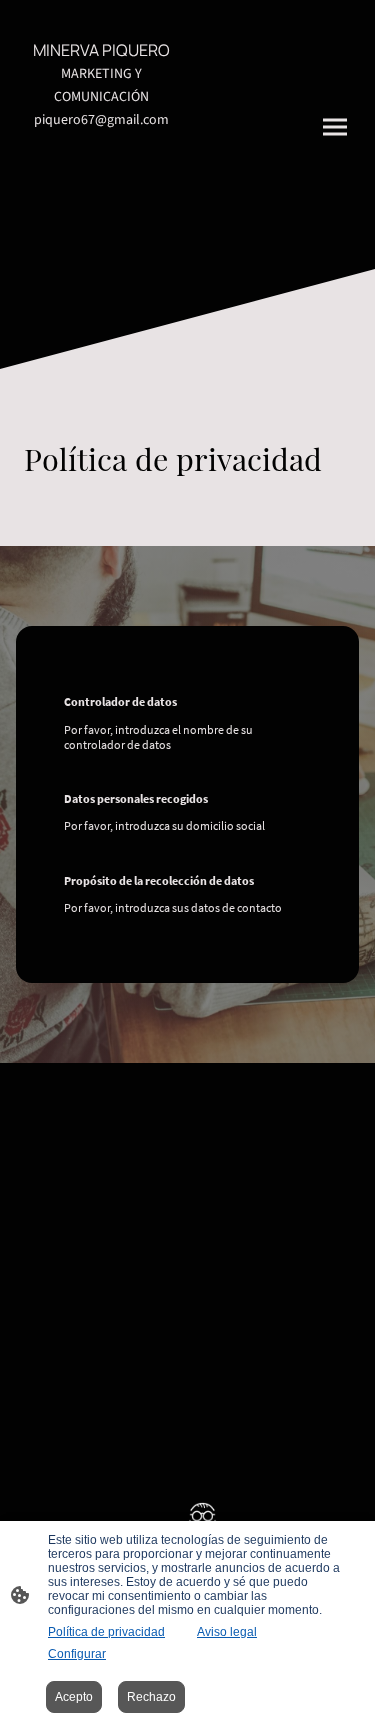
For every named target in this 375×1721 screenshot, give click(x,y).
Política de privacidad (106, 1632)
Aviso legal (227, 1632)
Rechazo (151, 1697)
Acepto (74, 1697)
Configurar (77, 1654)
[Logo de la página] (102, 244)
